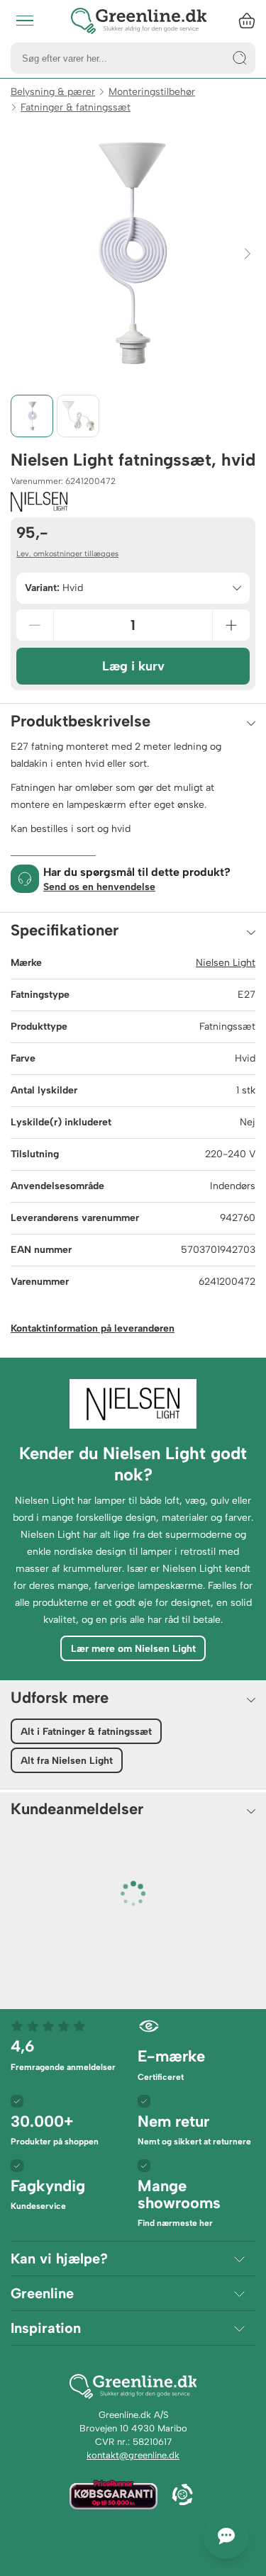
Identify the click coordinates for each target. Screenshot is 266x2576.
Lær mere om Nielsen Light (133, 1649)
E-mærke (171, 2064)
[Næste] (248, 253)
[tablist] (133, 416)
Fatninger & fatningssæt (76, 107)
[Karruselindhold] (133, 253)
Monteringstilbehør (152, 92)
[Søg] (240, 58)
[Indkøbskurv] (247, 21)
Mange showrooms (179, 2202)
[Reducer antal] (35, 625)
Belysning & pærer (53, 92)
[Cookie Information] (182, 2496)
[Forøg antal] (231, 625)
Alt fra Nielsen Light (67, 1761)
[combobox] (133, 588)
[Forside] (139, 21)
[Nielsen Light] (39, 502)
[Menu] (25, 21)
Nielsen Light (226, 963)
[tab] (32, 416)
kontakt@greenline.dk (133, 2455)
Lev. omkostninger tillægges (67, 554)
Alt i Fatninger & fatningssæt (86, 1732)
